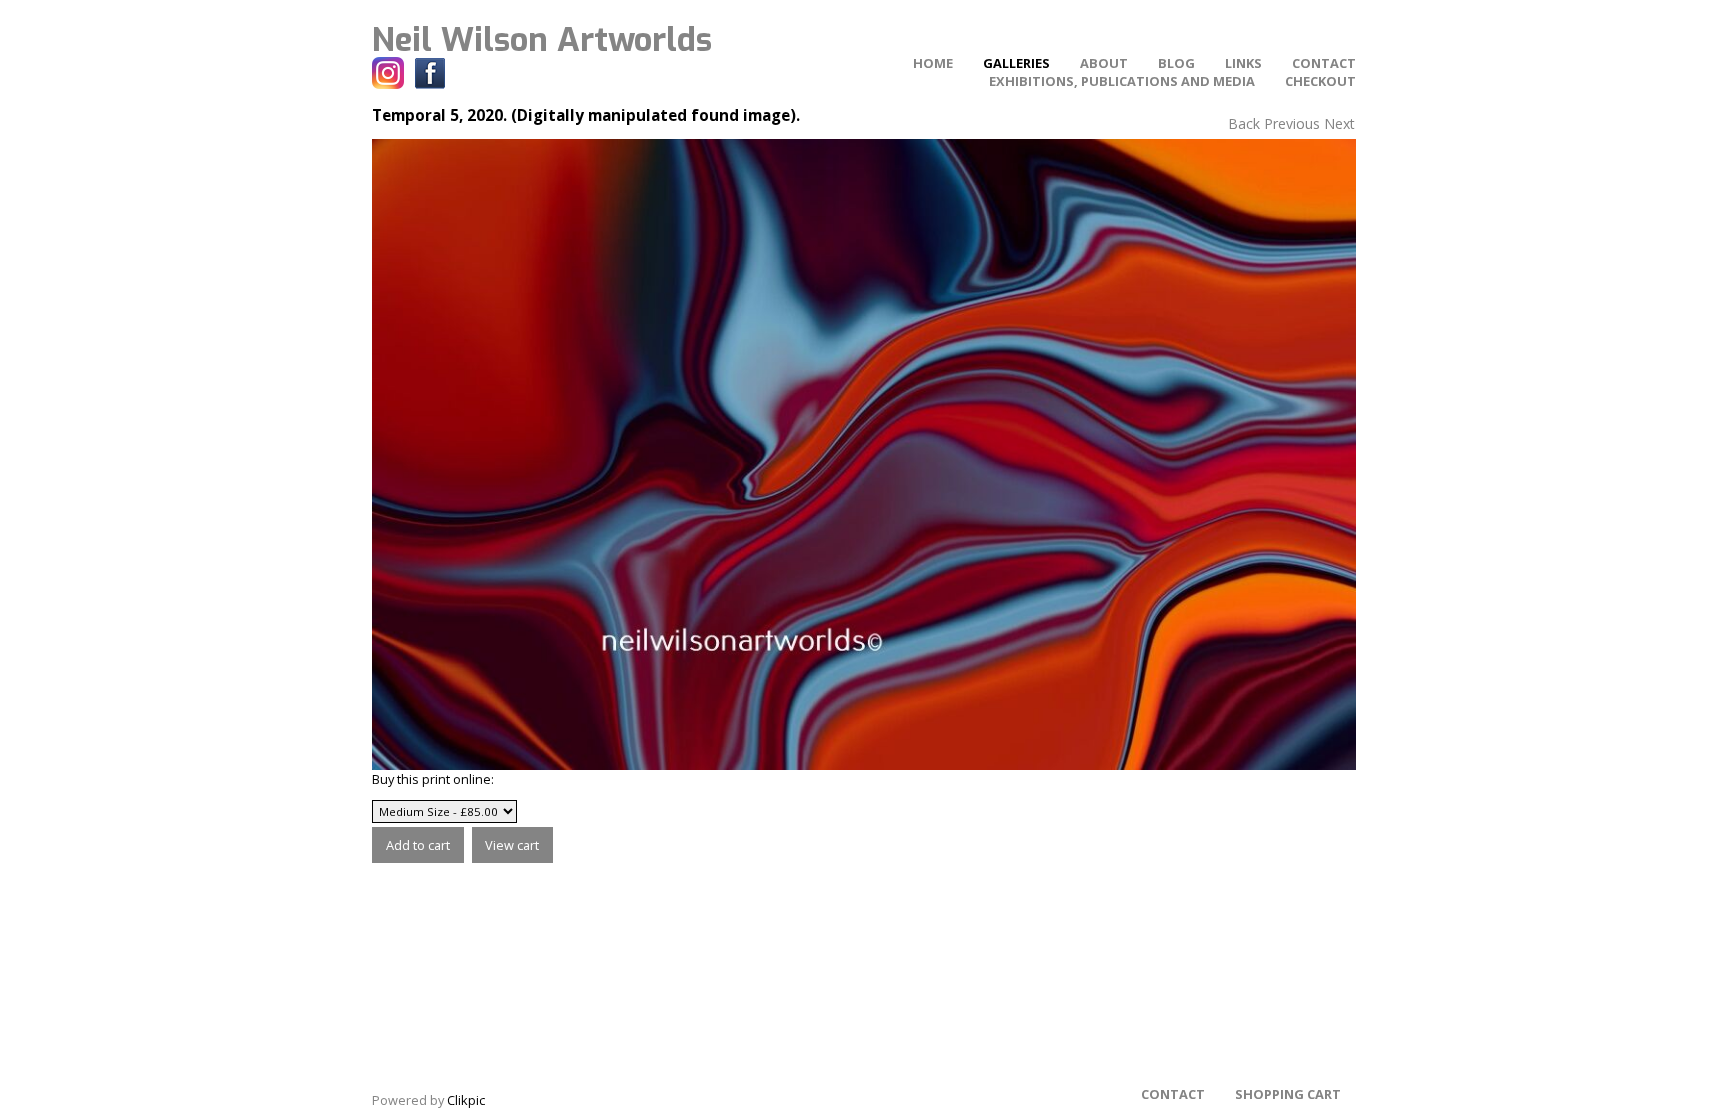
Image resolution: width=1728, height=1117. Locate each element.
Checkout (1320, 81)
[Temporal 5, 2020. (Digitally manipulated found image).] (864, 454)
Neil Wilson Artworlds (542, 40)
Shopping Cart (1288, 1094)
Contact (1324, 63)
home (933, 63)
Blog (1176, 63)
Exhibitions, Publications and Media (1122, 81)
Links (1243, 63)
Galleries (1016, 63)
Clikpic (466, 1100)
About (1104, 63)
